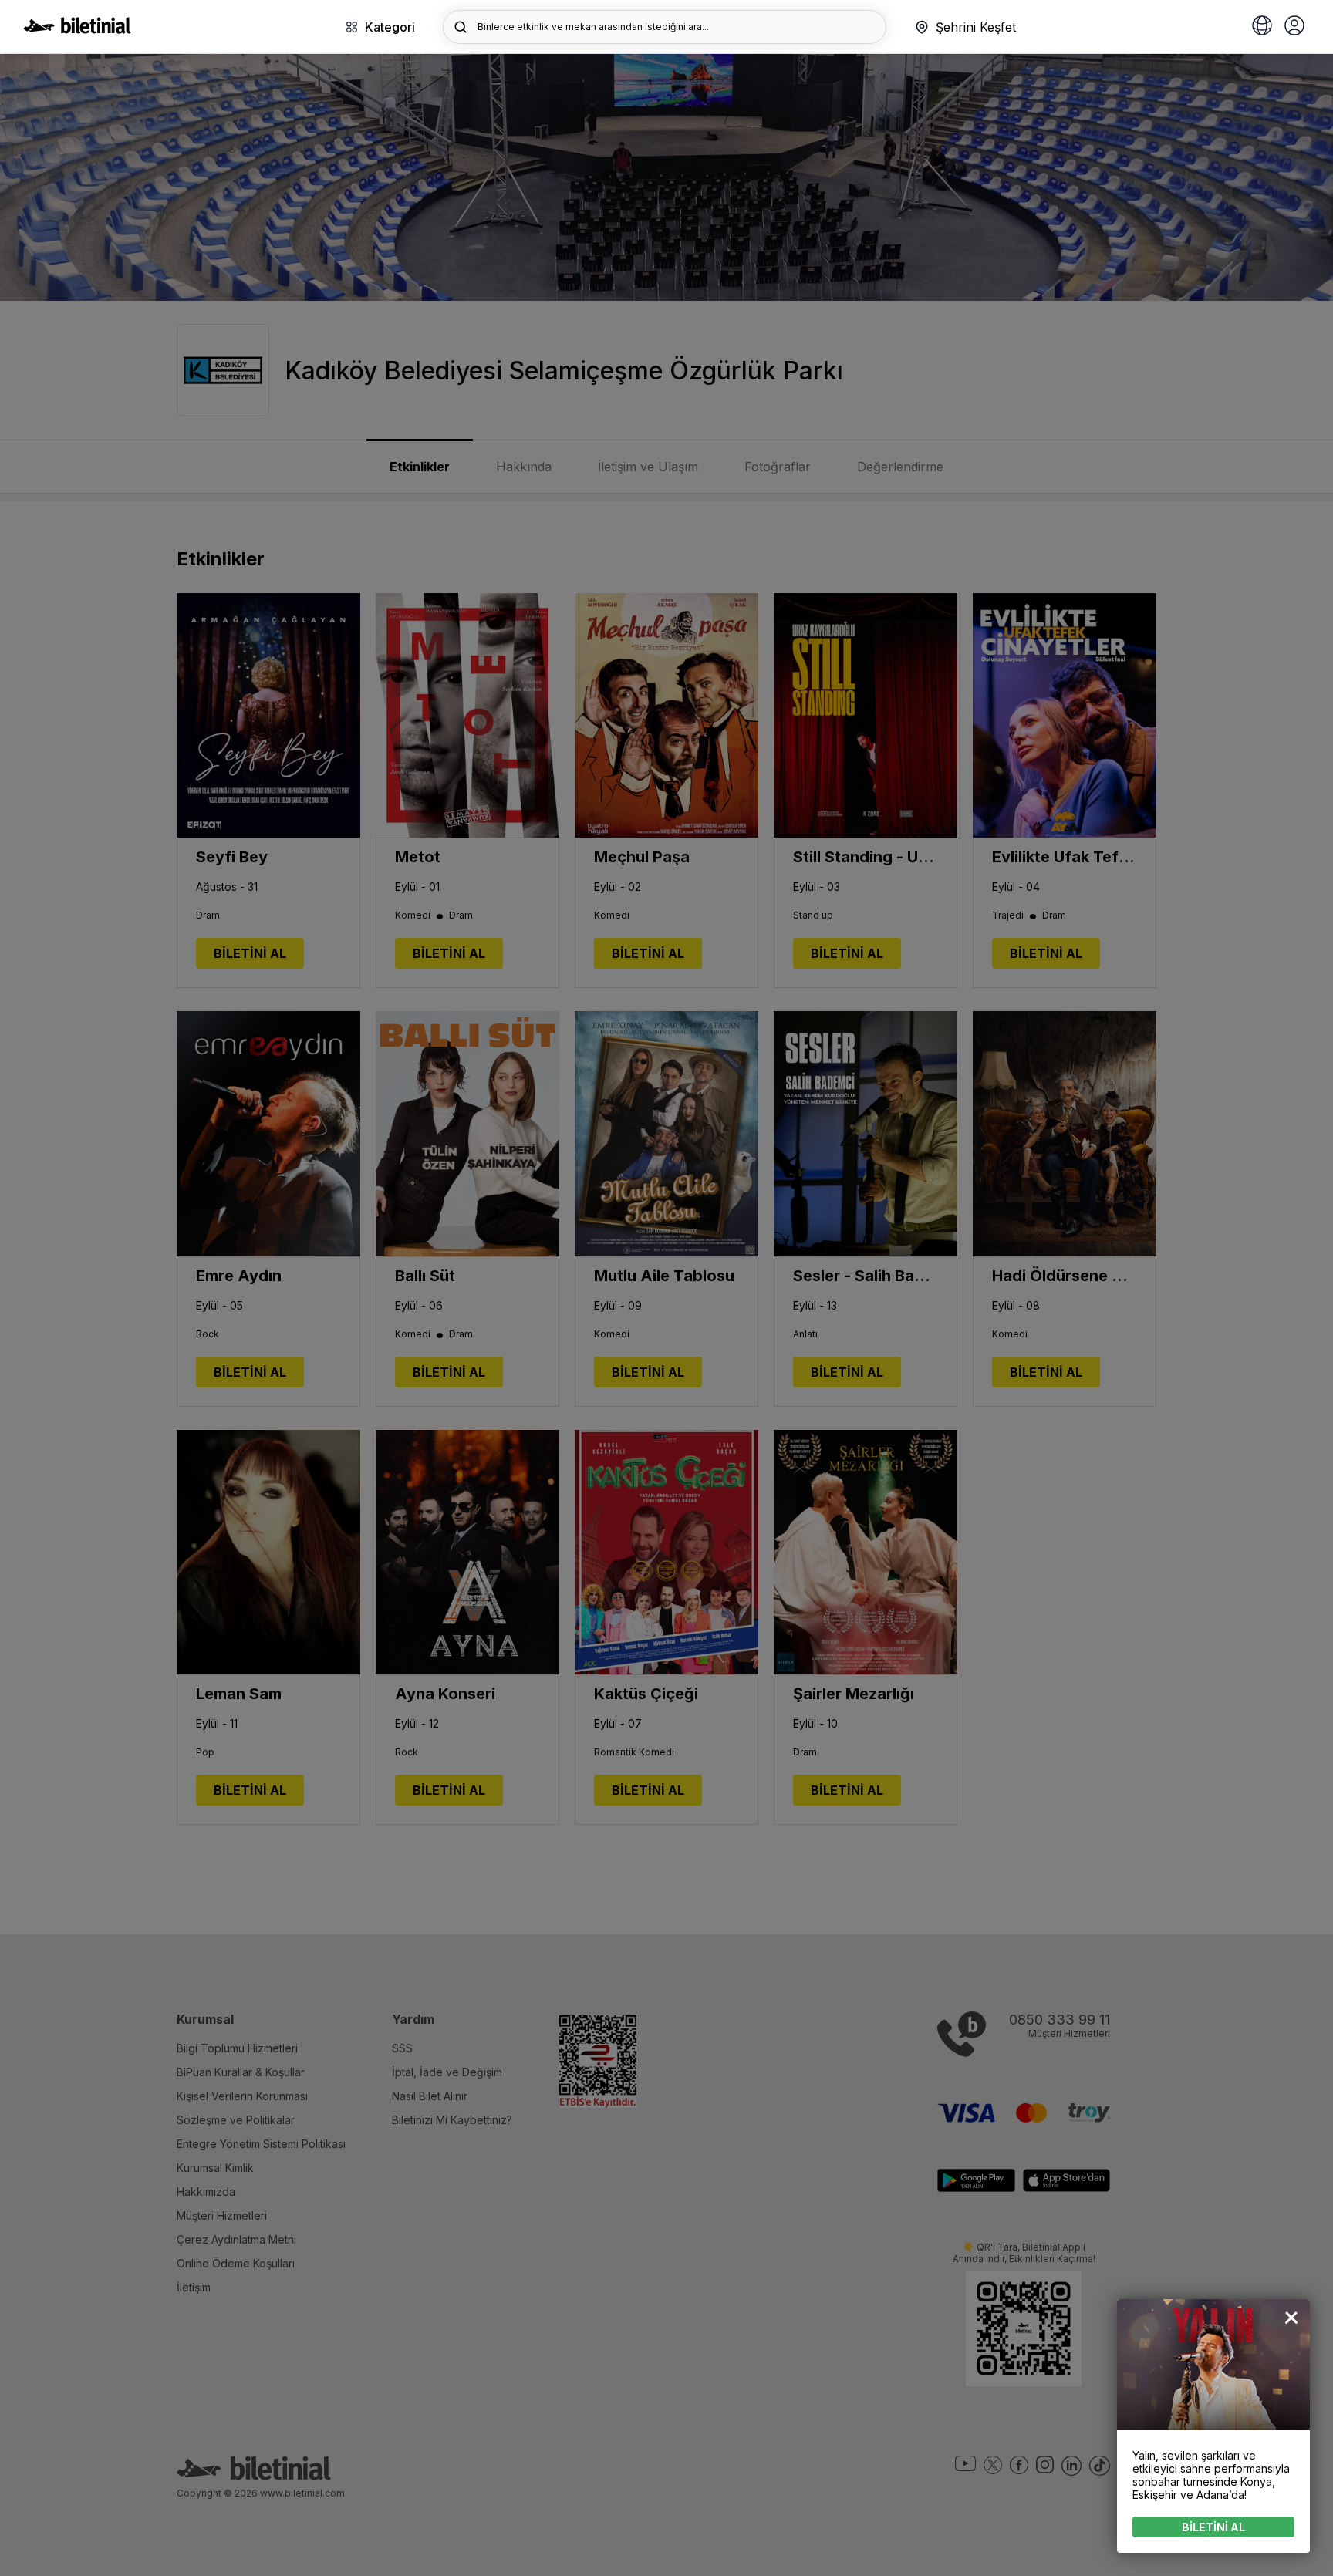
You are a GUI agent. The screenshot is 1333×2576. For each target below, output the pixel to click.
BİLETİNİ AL (1213, 2527)
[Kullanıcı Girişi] (1294, 27)
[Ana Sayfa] (77, 29)
